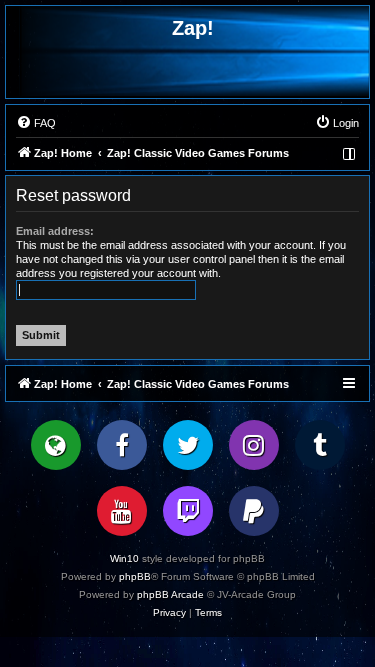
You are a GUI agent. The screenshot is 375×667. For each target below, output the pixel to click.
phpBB (135, 576)
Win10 (124, 558)
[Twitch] (188, 511)
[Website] (56, 445)
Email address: (55, 231)
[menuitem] (36, 123)
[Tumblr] (320, 445)
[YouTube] (122, 511)
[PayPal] (254, 511)
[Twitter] (188, 445)
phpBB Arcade (170, 594)
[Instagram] (254, 445)
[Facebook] (122, 445)
